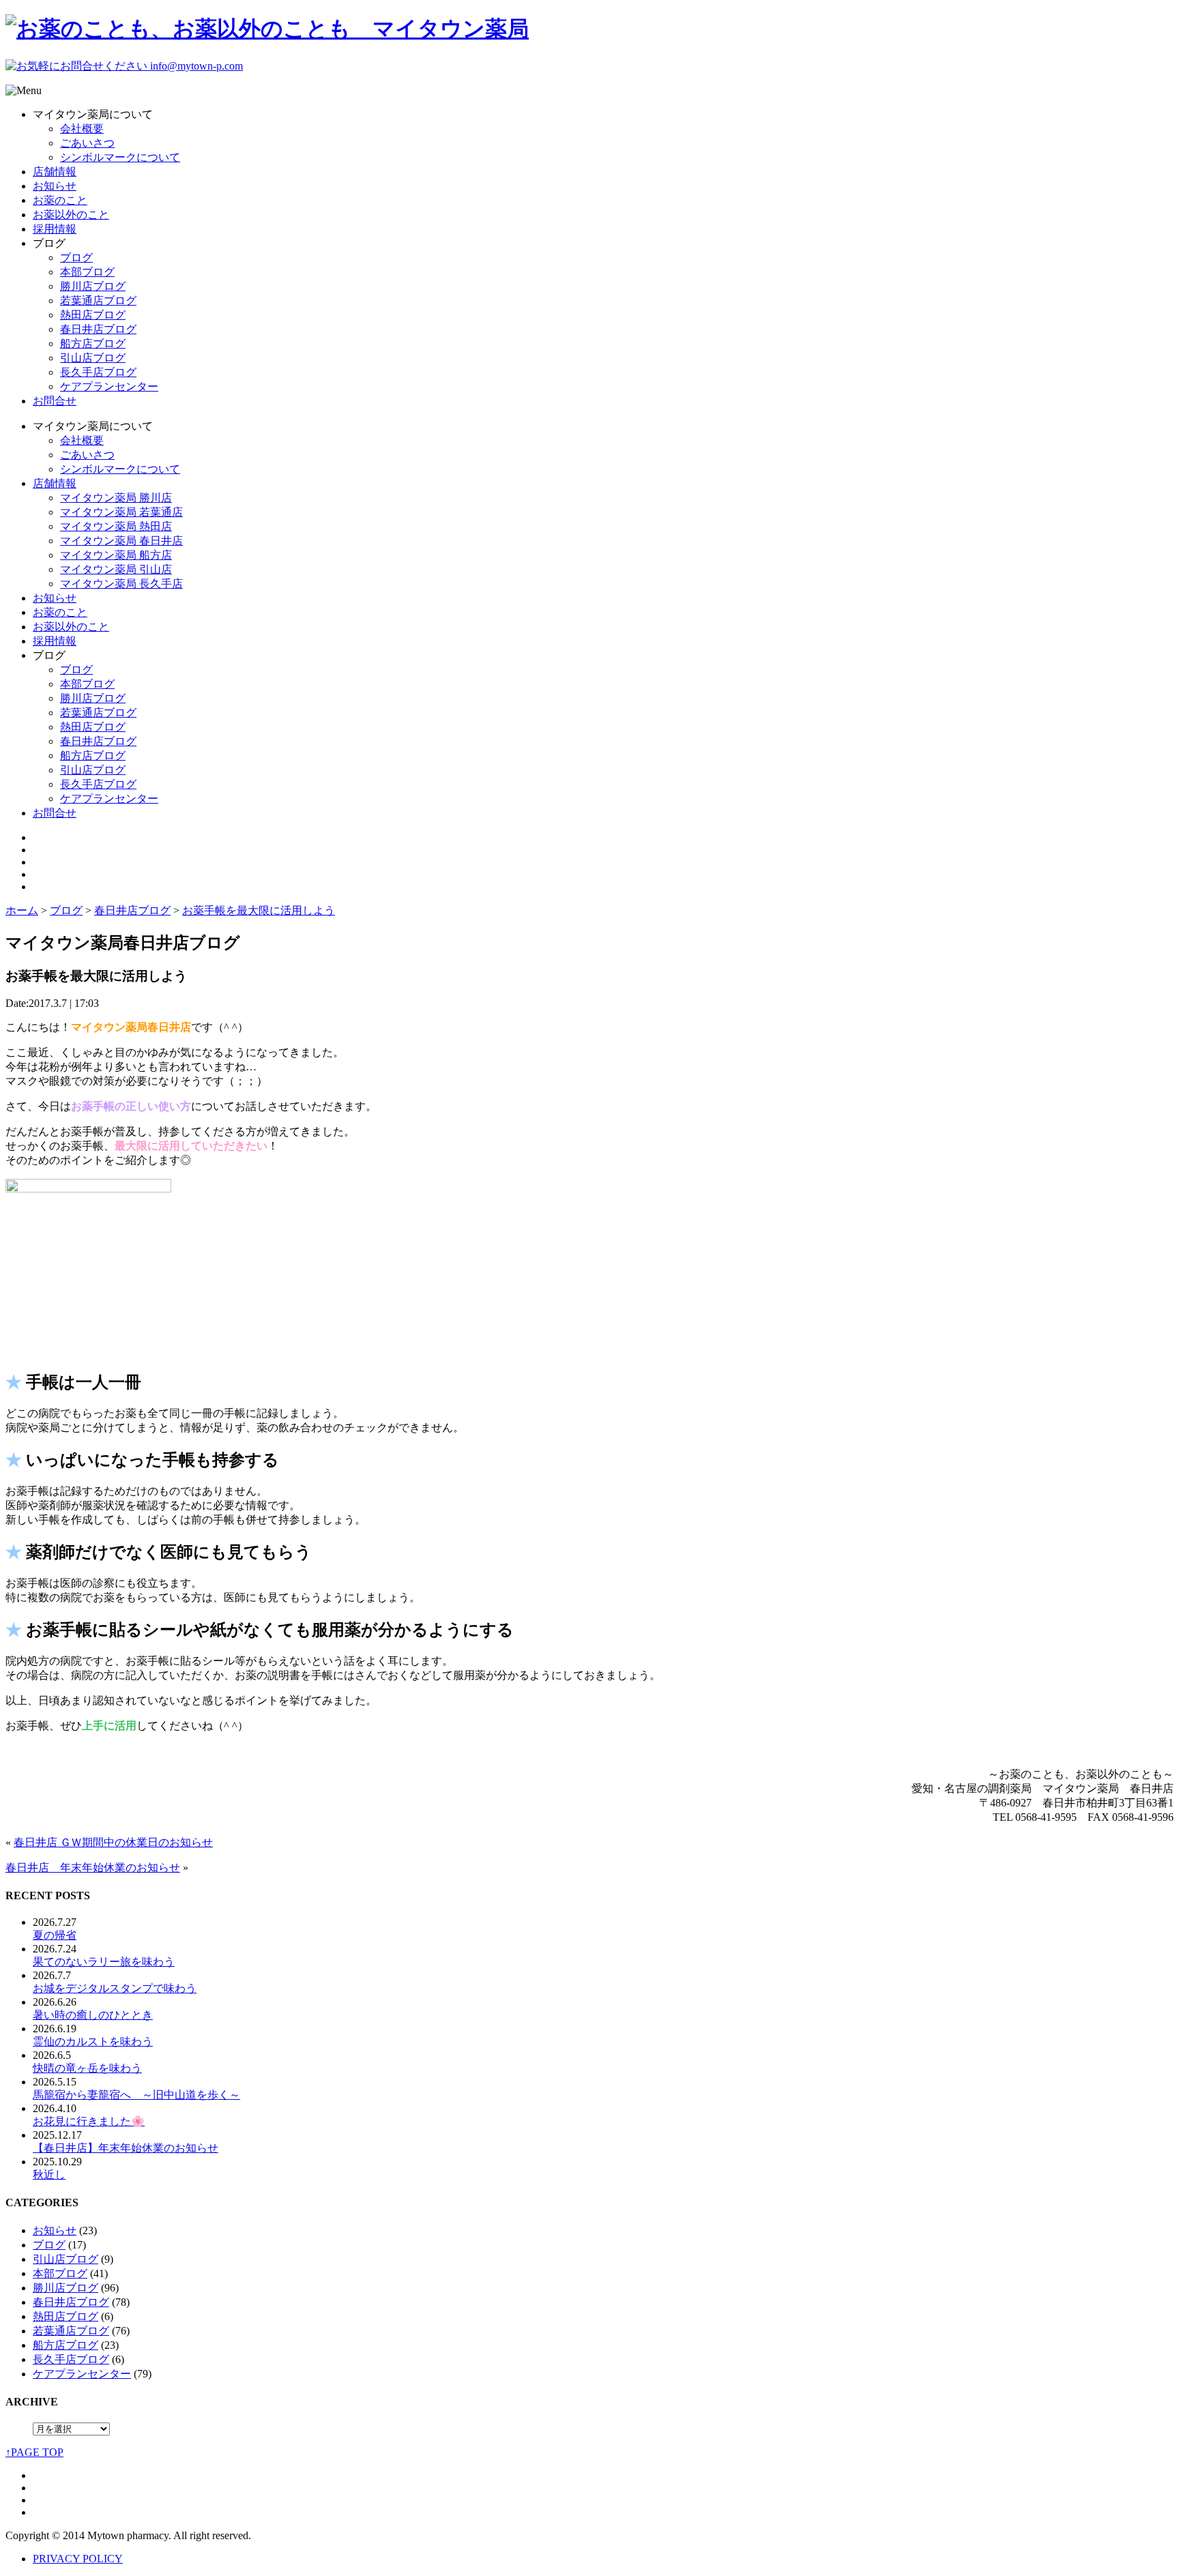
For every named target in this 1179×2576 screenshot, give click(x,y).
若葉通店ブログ (98, 301)
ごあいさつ (87, 143)
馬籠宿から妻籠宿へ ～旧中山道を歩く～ (136, 2095)
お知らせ (55, 186)
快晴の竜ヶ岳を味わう (87, 2068)
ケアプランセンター (109, 386)
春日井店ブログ (98, 329)
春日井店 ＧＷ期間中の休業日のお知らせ (113, 1842)
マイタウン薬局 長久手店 (121, 584)
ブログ (76, 258)
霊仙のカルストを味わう (93, 2041)
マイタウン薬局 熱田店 (116, 526)
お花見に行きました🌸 (89, 2121)
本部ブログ (87, 272)
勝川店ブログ (93, 286)
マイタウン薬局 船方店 (116, 555)
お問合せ (55, 401)
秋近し (49, 2175)
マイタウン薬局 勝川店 (116, 498)
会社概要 (82, 129)
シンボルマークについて (120, 157)
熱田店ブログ (93, 315)
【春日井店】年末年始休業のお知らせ (126, 2148)
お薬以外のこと (71, 215)
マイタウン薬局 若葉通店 (121, 512)
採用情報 (55, 229)
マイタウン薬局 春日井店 (121, 541)
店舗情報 (55, 172)
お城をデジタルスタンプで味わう (115, 1988)
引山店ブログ (93, 358)
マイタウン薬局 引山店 (116, 569)
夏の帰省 (55, 1935)
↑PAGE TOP (34, 2452)
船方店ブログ (93, 343)
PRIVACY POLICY (78, 2559)
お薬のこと (60, 200)
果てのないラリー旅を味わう (104, 1962)
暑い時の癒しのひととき (93, 2015)
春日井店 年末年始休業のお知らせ (93, 1868)
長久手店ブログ (98, 372)
